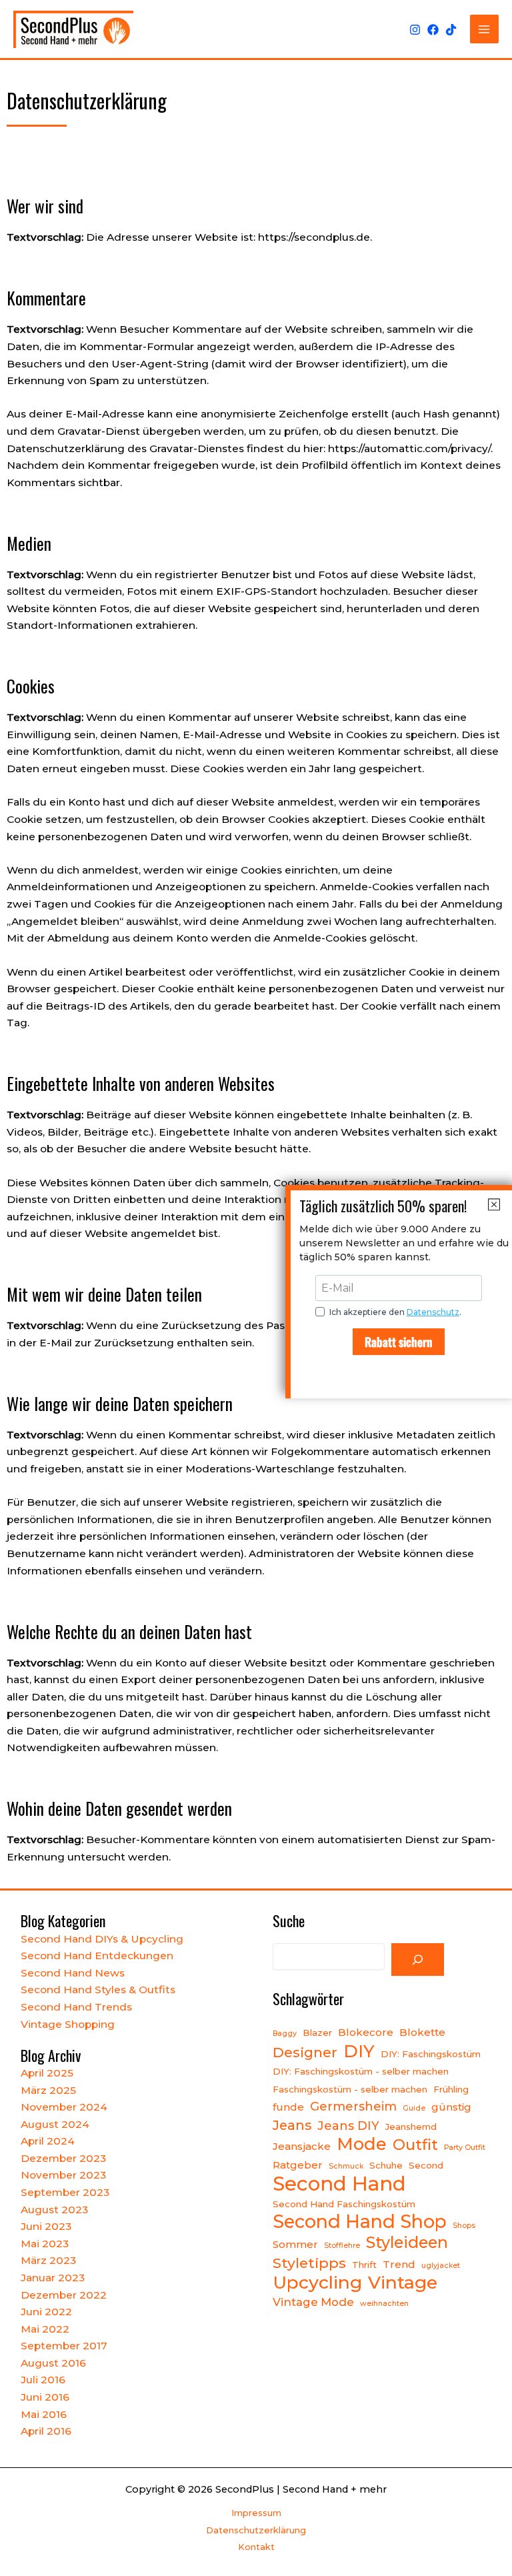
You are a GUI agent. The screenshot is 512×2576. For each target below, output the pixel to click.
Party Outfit (465, 2148)
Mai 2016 (44, 2414)
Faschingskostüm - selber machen (350, 2089)
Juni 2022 (46, 2312)
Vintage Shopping (68, 2024)
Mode (362, 2144)
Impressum (256, 2513)
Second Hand (339, 2184)
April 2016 (46, 2431)
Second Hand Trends (76, 2007)
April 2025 (47, 2073)
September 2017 (64, 2346)
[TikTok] (451, 30)
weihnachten (384, 2304)
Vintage (403, 2283)
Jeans (292, 2125)
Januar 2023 (53, 2278)
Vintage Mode (313, 2302)
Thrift (364, 2265)
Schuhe (386, 2165)
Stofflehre (342, 2246)
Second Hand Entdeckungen (97, 1956)
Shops (464, 2226)
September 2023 (65, 2192)
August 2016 (53, 2363)
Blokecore (366, 2032)
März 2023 (48, 2260)
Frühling (451, 2089)
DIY (359, 2051)
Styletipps (309, 2263)
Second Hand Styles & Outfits (98, 1990)
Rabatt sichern (399, 1342)
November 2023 (63, 2175)
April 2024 (48, 2141)
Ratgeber (298, 2165)
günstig (451, 2107)
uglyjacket (441, 2266)
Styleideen (407, 2243)
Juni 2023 (46, 2226)
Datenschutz (433, 1312)
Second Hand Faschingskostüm (344, 2204)
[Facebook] (433, 30)
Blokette (422, 2032)
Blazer (317, 2033)
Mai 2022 (45, 2329)
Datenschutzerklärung (256, 2530)
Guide (414, 2108)
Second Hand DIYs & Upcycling (102, 1939)
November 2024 (64, 2107)
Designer (305, 2052)
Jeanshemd (411, 2127)
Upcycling (317, 2283)
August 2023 (54, 2210)
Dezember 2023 (63, 2158)
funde (288, 2107)
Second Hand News (73, 1973)
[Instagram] (415, 30)
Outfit (415, 2145)
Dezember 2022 (64, 2295)
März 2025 (48, 2090)
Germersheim (353, 2106)
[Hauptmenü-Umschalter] (484, 29)
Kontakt (256, 2547)
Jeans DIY (348, 2126)
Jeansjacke (302, 2146)
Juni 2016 (45, 2397)
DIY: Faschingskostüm (431, 2054)
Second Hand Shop (360, 2222)
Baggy (285, 2034)
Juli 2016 (43, 2380)
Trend (399, 2264)
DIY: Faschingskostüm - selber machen (361, 2071)
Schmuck (346, 2166)
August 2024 (55, 2124)
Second (426, 2165)
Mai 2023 (45, 2244)
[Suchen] (418, 1960)
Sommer (295, 2244)
